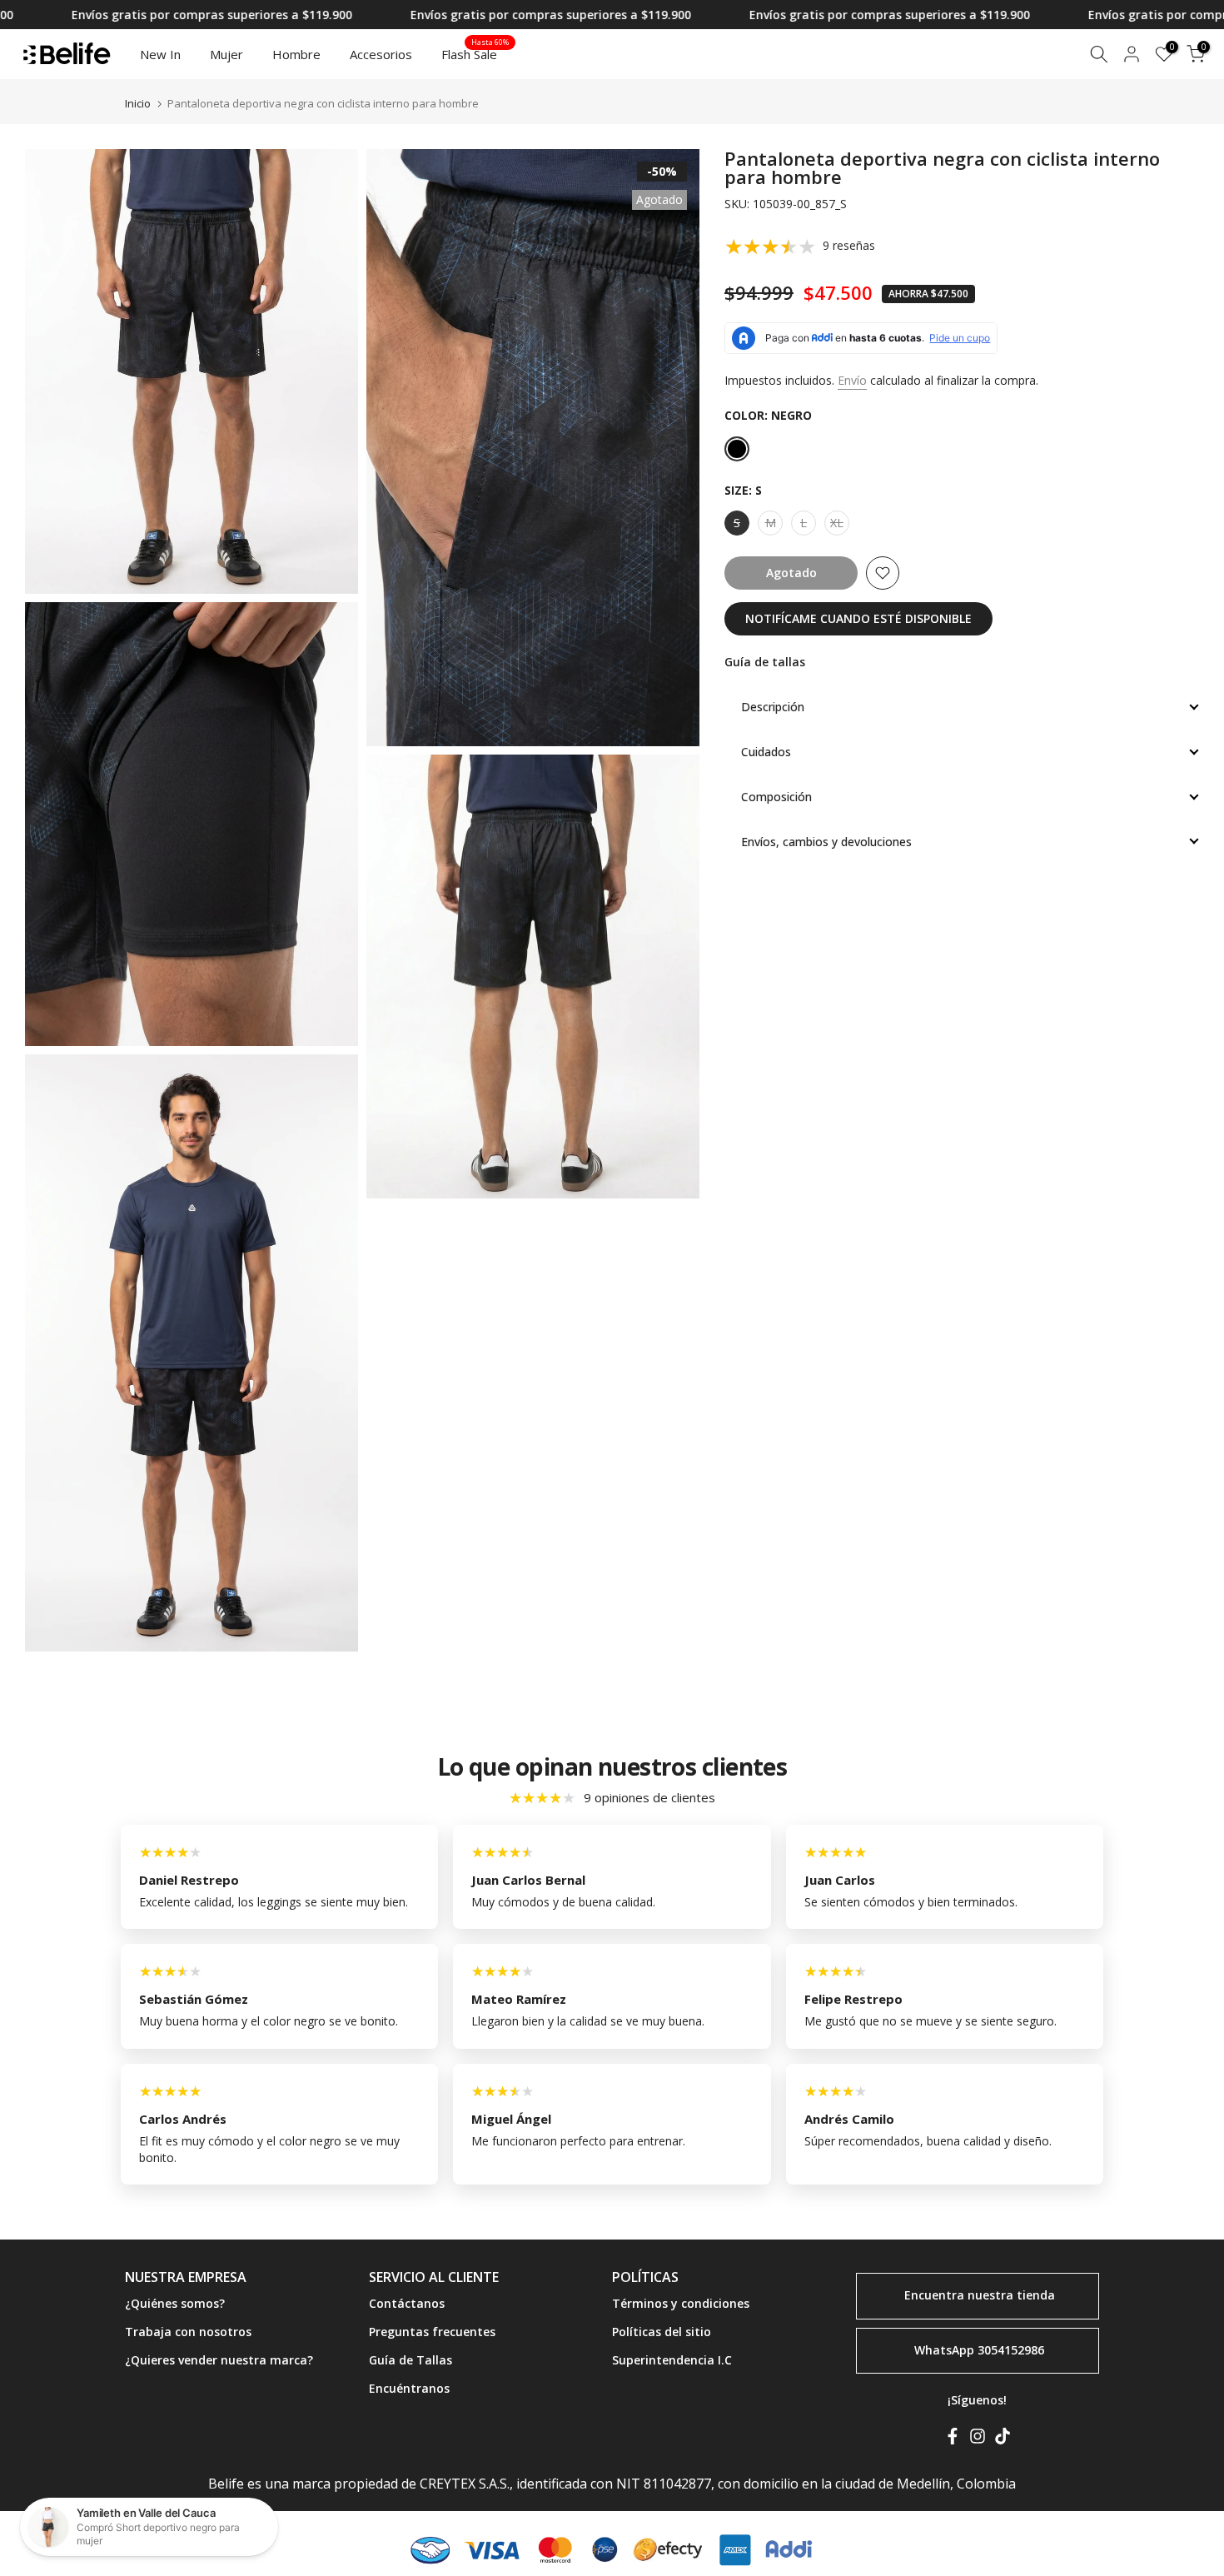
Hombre (296, 54)
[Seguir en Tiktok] (1003, 2439)
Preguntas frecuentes (432, 2332)
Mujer (226, 54)
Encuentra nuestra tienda (980, 2295)
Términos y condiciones (681, 2303)
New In (160, 54)
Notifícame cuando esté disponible (858, 618)
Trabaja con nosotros (188, 2332)
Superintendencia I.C (672, 2360)
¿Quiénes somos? (175, 2303)
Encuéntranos (409, 2388)
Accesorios (381, 54)
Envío (852, 380)
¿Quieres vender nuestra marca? (219, 2360)
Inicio (138, 104)
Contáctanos (407, 2303)
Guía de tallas (765, 662)
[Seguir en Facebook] (953, 2439)
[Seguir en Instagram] (978, 2439)
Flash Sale (475, 53)
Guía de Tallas (410, 2360)
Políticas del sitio (662, 2332)
